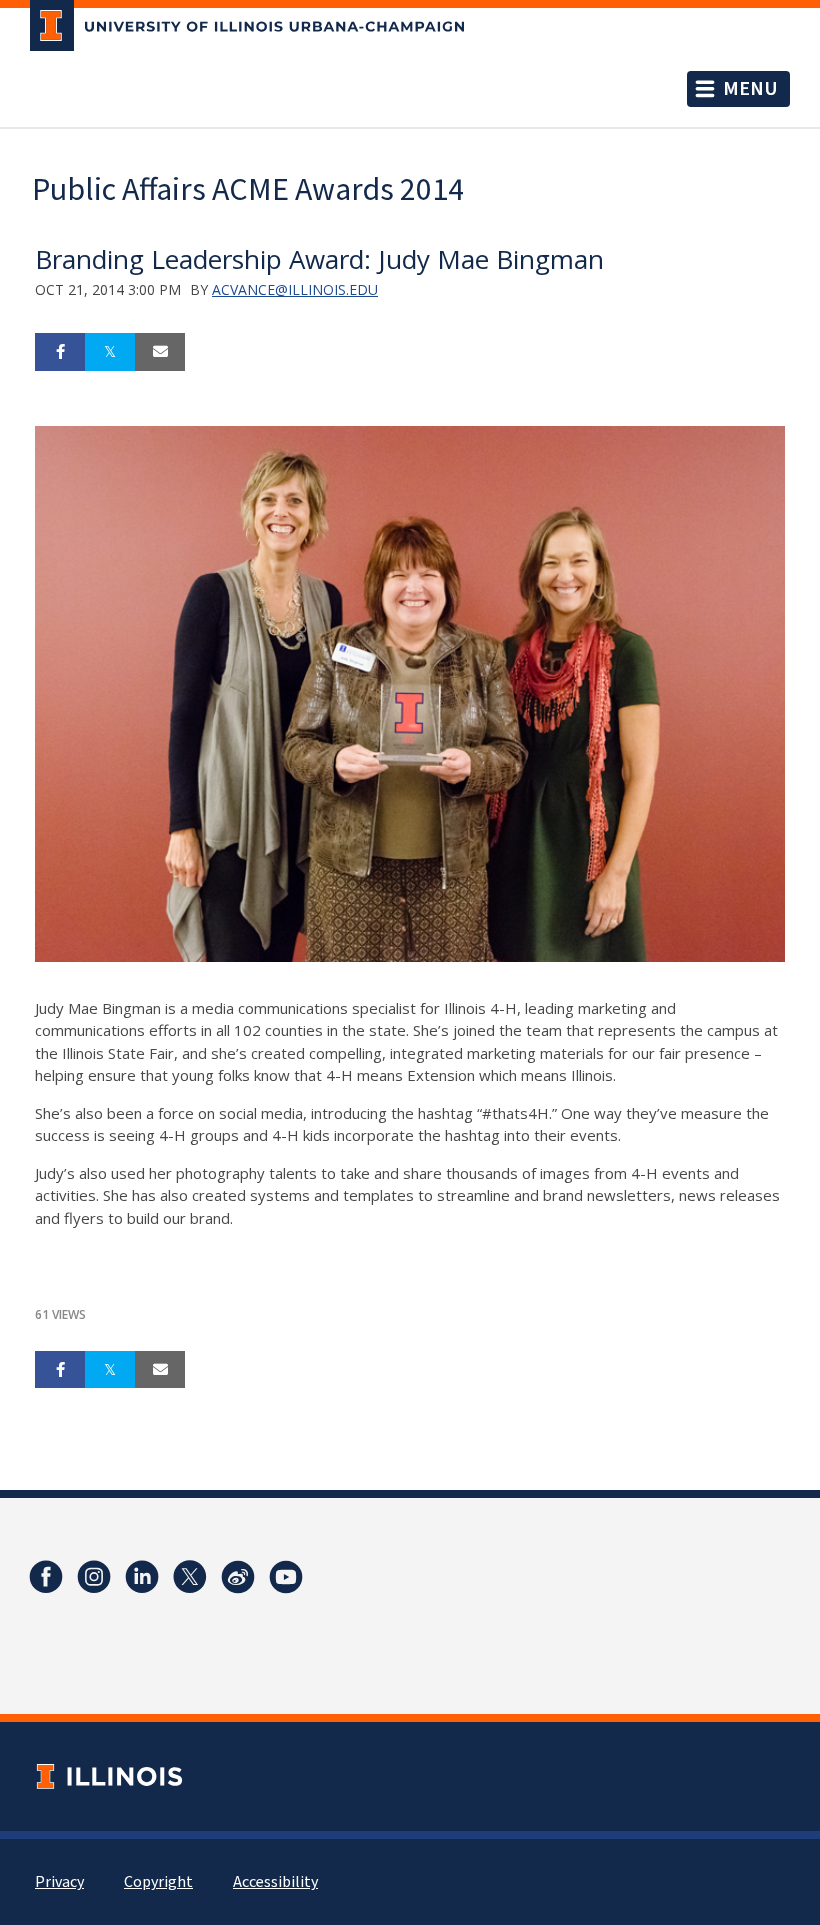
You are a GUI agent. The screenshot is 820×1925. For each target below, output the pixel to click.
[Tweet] (110, 352)
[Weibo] (238, 1577)
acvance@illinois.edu (295, 289)
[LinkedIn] (142, 1577)
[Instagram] (94, 1577)
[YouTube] (286, 1577)
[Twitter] (190, 1577)
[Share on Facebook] (60, 352)
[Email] (160, 352)
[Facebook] (46, 1577)
